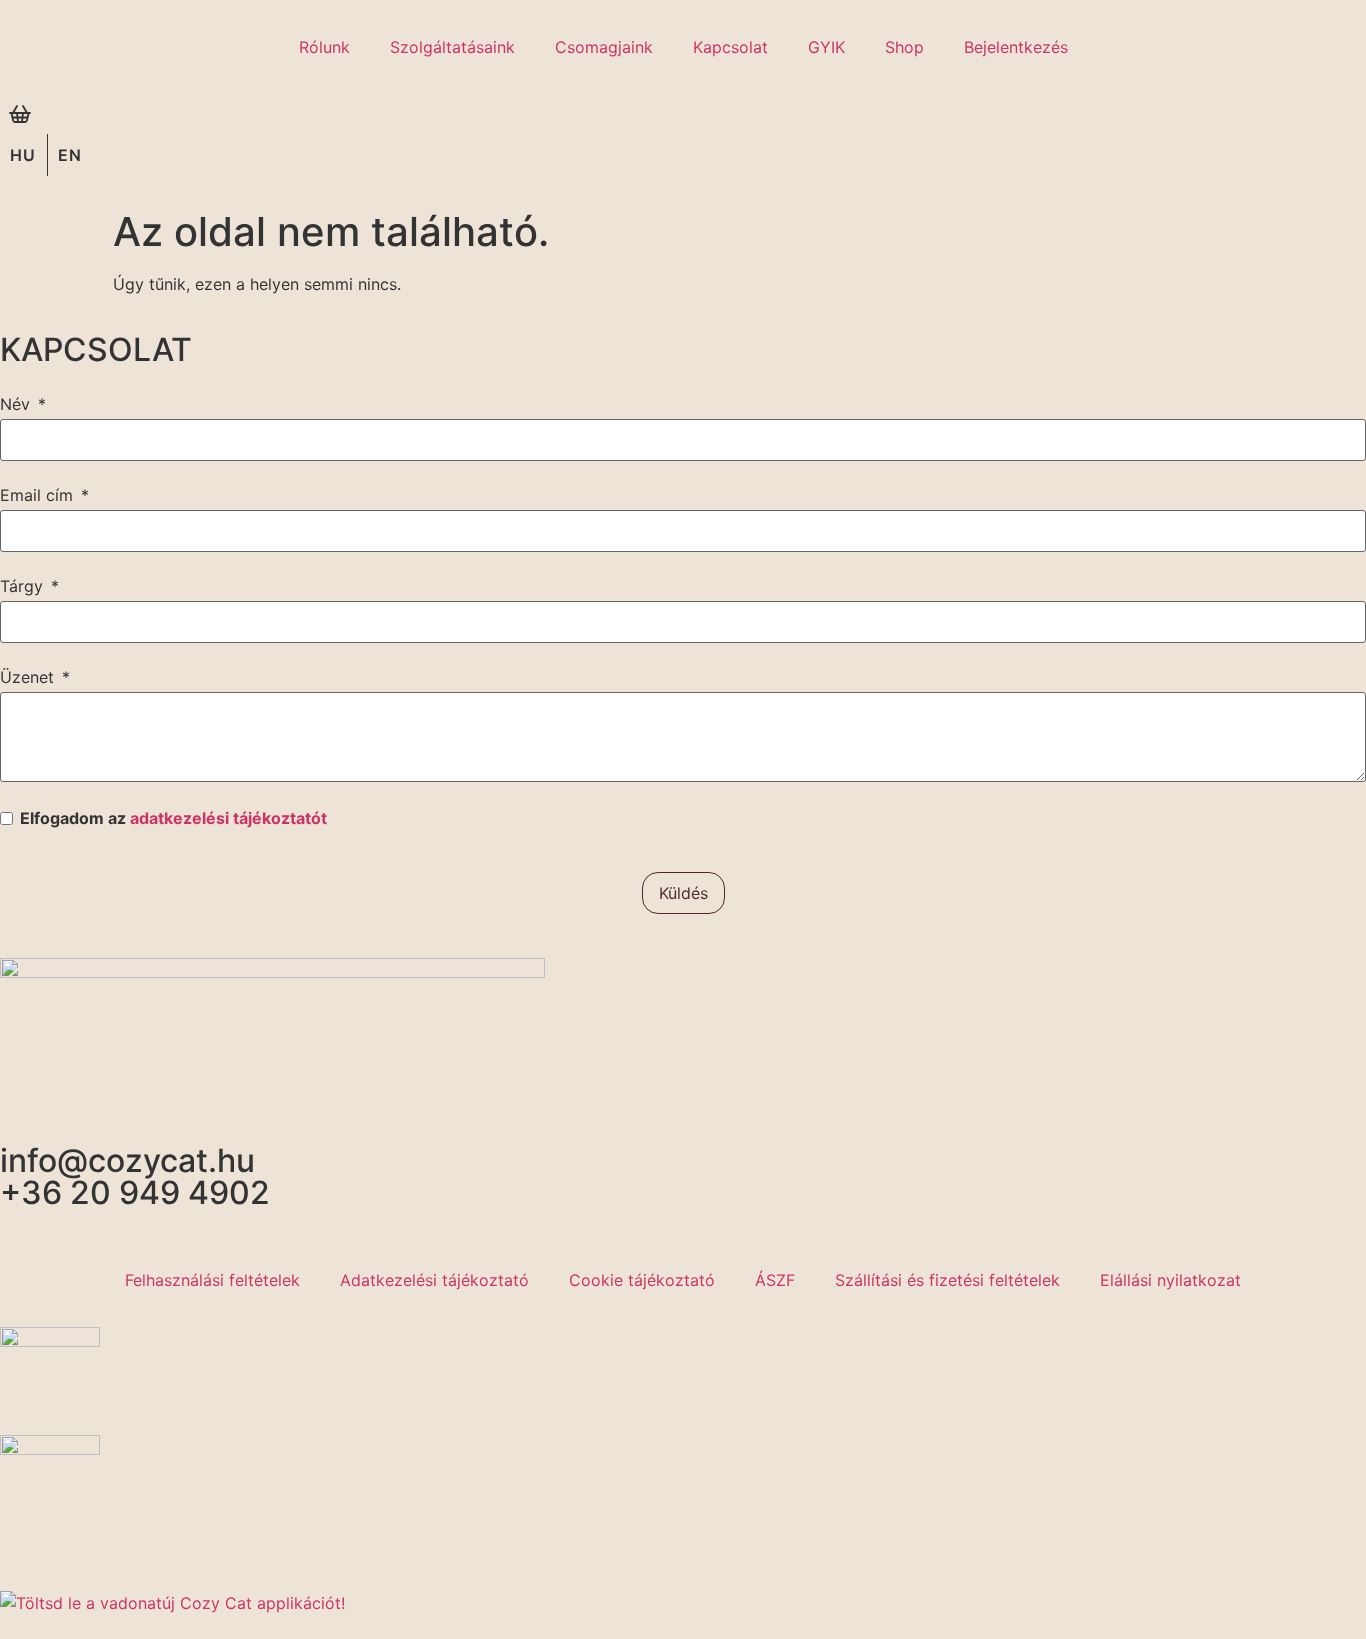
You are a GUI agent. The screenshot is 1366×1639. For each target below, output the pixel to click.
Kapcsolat (730, 47)
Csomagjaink (604, 47)
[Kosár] (20, 114)
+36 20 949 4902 (135, 1192)
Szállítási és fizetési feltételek (947, 1280)
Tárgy (21, 586)
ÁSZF (775, 1280)
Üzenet (27, 677)
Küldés (683, 893)
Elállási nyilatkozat (1170, 1280)
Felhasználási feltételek (212, 1280)
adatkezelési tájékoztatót (228, 818)
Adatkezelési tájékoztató (434, 1280)
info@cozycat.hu (127, 1160)
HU (23, 155)
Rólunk (324, 47)
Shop (904, 47)
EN (70, 155)
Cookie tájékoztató (642, 1280)
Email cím (36, 495)
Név (15, 404)
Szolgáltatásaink (452, 47)
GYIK (826, 47)
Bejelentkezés (1016, 47)
